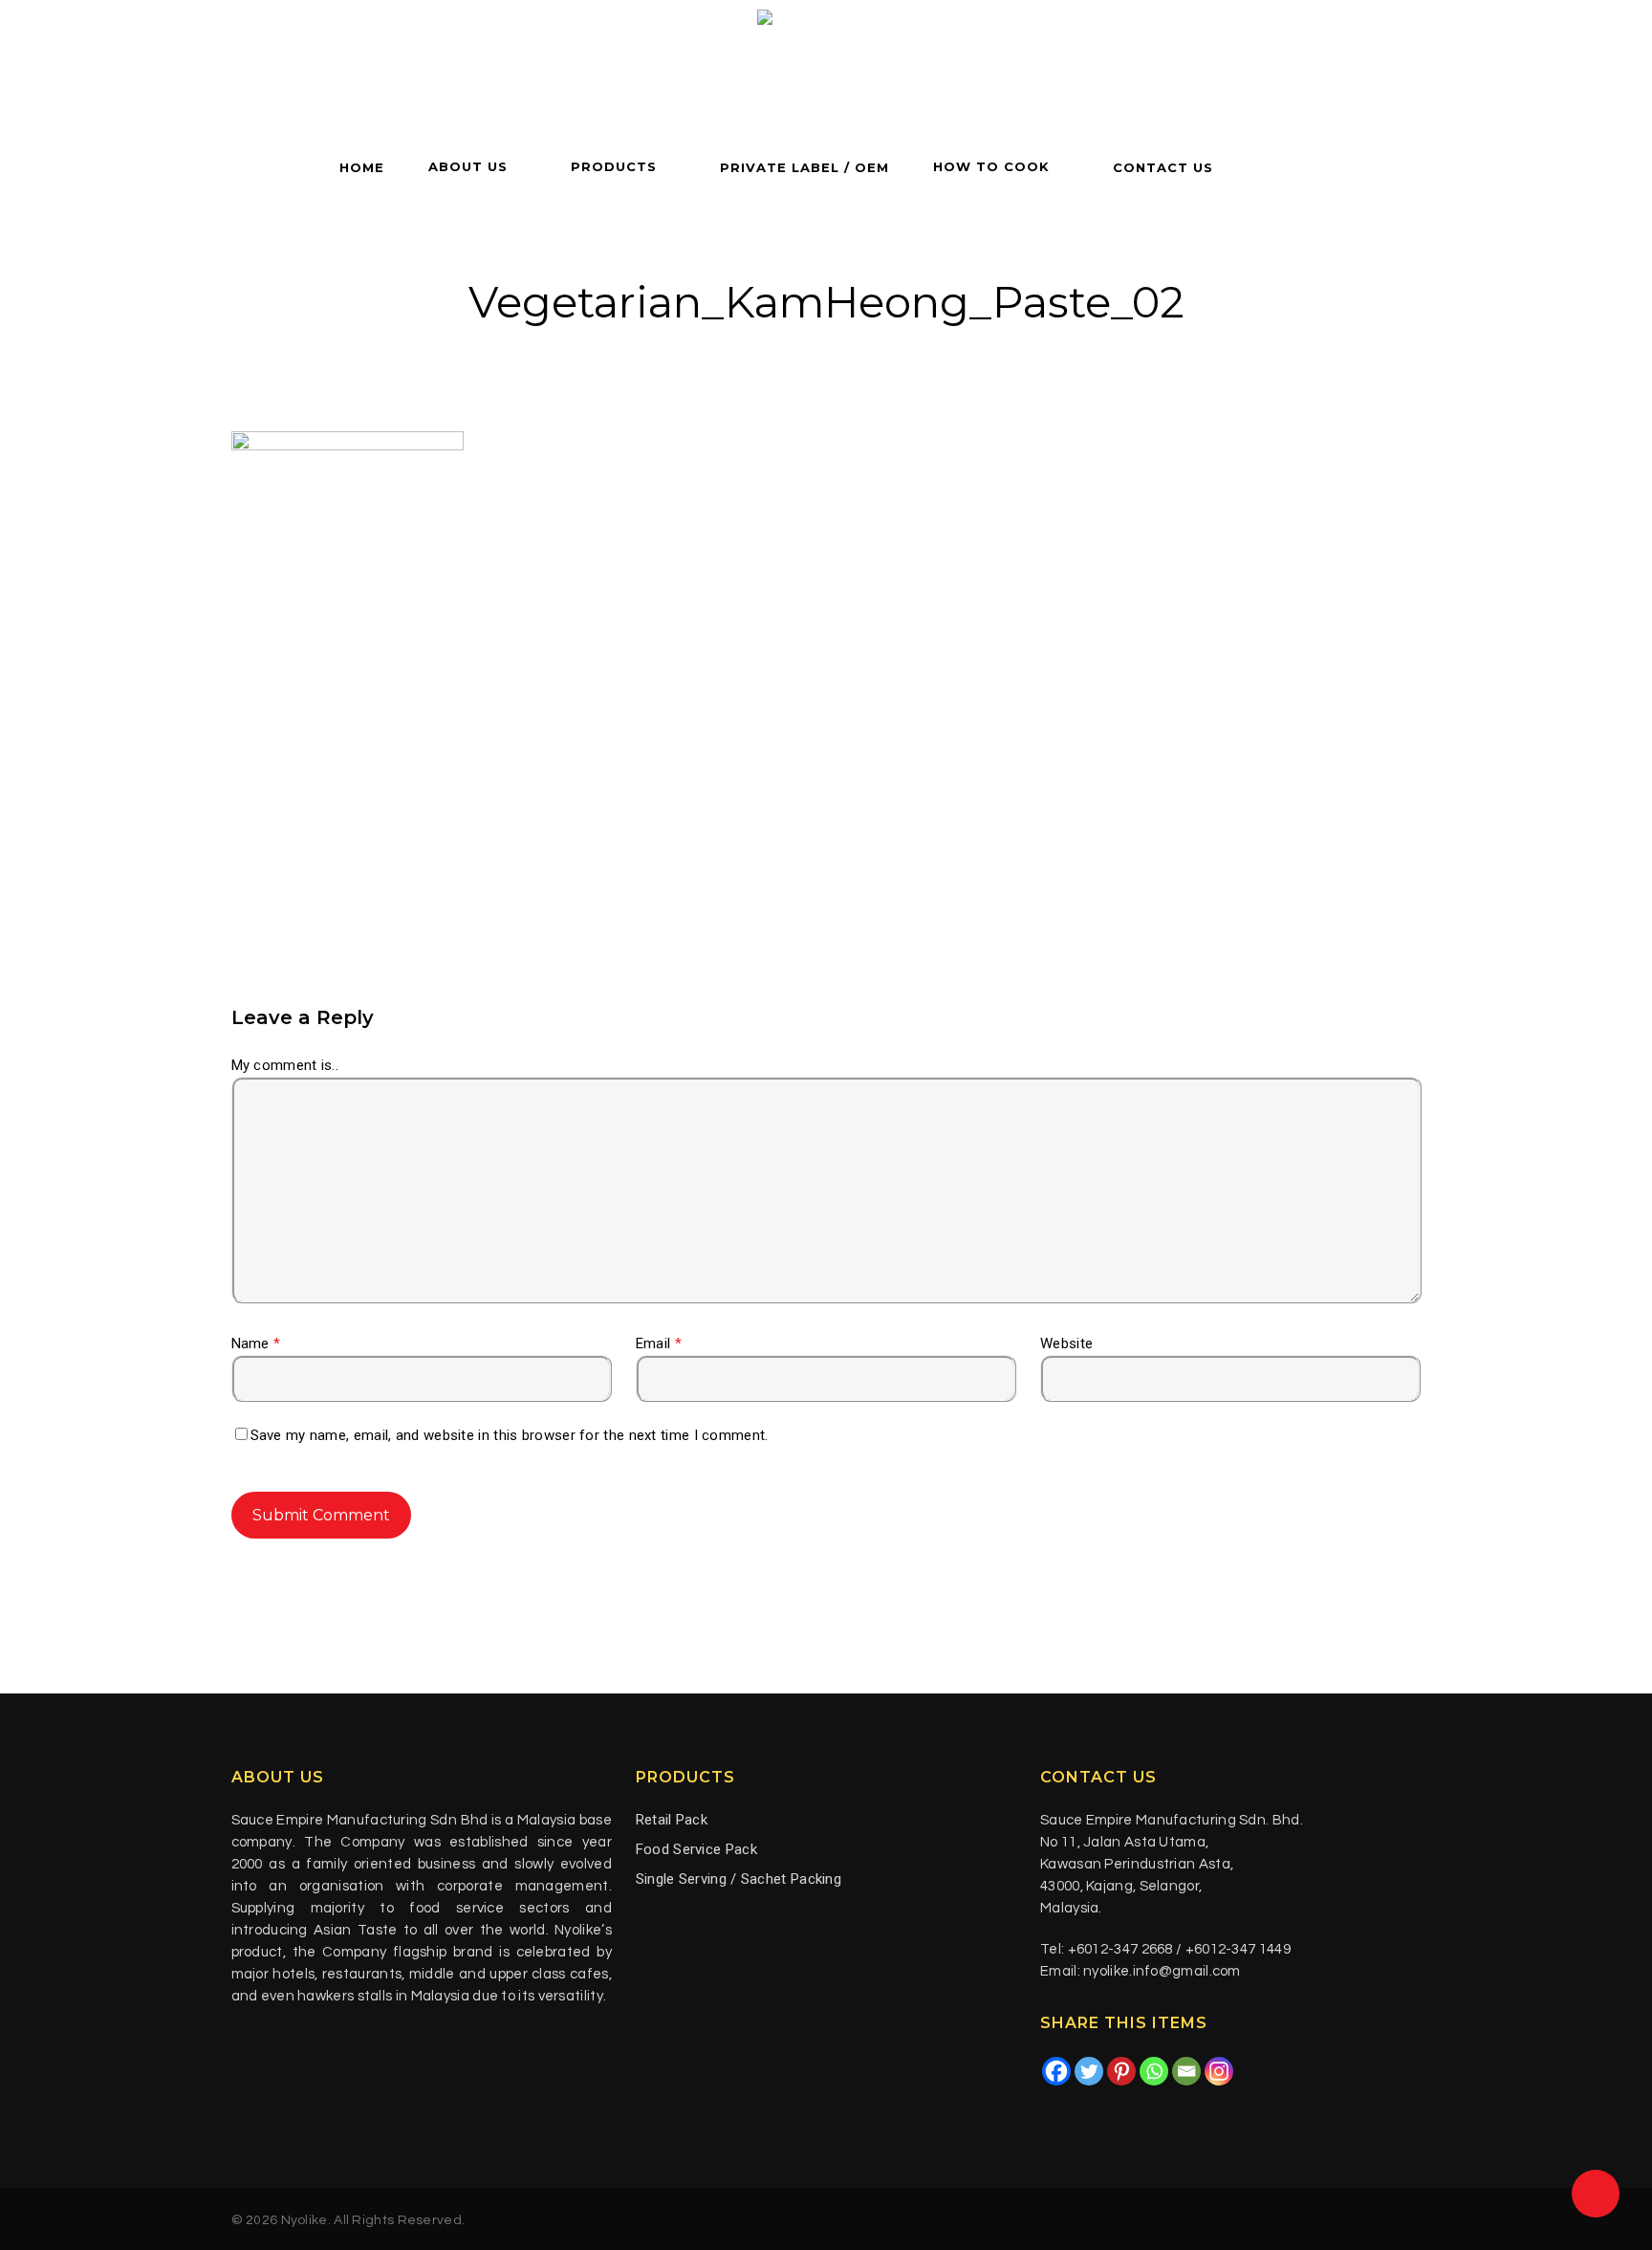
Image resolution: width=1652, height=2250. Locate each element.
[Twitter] (1089, 2071)
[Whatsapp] (1154, 2071)
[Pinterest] (1121, 2071)
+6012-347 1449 (1238, 1949)
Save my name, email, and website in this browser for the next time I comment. (510, 1435)
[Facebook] (1056, 2071)
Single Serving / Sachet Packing (739, 1879)
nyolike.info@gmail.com (1162, 1971)
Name (256, 1343)
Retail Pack (672, 1820)
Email (659, 1343)
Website (1066, 1343)
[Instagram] (1219, 2071)
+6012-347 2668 (1120, 1949)
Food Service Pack (696, 1849)
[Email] (1186, 2071)
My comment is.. (285, 1065)
